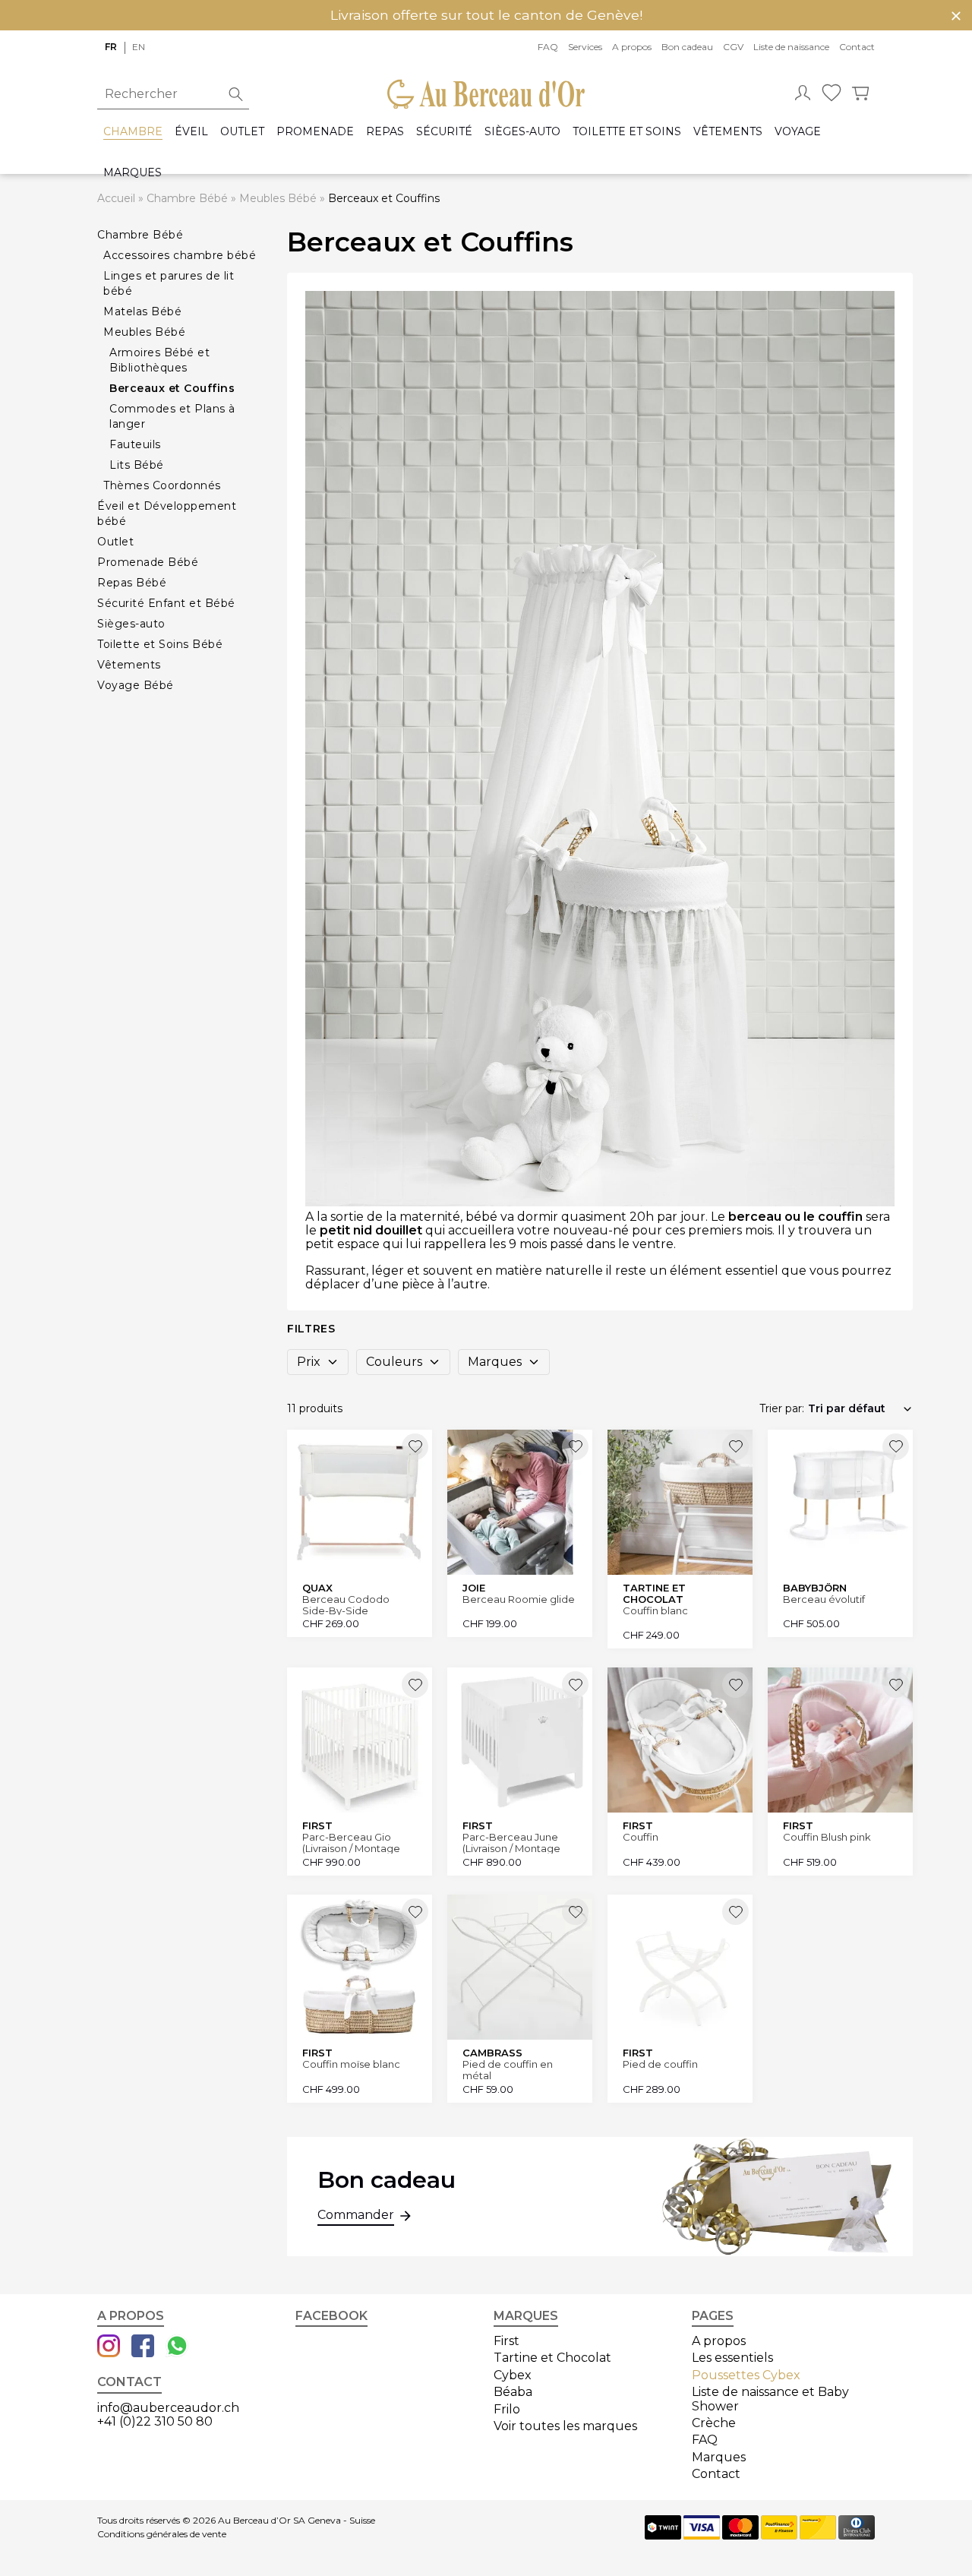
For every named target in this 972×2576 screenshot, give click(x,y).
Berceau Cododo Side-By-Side (346, 1605)
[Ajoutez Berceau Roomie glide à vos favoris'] (575, 1447)
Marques (133, 173)
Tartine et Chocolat (552, 2358)
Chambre (133, 132)
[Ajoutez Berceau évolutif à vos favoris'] (896, 1447)
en (139, 47)
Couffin (641, 1837)
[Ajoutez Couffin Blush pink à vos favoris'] (896, 1685)
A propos (632, 47)
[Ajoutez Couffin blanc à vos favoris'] (735, 1447)
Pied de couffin (660, 2064)
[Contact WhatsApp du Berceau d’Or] (177, 2347)
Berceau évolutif (824, 1599)
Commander (356, 2215)
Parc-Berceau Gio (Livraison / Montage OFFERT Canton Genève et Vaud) (351, 1843)
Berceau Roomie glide (519, 1599)
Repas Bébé (132, 583)
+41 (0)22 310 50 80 (155, 2421)
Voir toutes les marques (565, 2426)
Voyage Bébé (136, 685)
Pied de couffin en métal (508, 2070)
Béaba (513, 2392)
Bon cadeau (687, 47)
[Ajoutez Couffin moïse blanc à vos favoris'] (415, 1912)
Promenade (315, 132)
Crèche (714, 2423)
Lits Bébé (137, 465)
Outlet (242, 132)
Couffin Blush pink (827, 1837)
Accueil (116, 198)
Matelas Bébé (142, 311)
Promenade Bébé (148, 562)
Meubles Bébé (278, 198)
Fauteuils (135, 444)
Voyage (798, 132)
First (507, 2341)
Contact (857, 47)
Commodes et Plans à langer (172, 416)
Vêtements (728, 132)
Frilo (507, 2409)
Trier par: (782, 1408)
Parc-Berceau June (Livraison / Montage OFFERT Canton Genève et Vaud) (511, 1843)
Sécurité (444, 132)
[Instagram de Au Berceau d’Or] (109, 2347)
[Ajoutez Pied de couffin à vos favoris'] (735, 1912)
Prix (309, 1362)
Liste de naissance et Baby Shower (770, 2399)
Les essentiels (732, 2358)
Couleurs (394, 1362)
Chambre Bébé (187, 198)
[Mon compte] (803, 94)
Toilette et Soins (627, 132)
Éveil (191, 132)
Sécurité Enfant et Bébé (166, 603)
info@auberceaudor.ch (168, 2408)
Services (585, 47)
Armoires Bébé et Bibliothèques (159, 360)
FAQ (548, 47)
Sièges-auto (522, 132)
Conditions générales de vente (162, 2534)
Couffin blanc (655, 1611)
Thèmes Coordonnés (162, 485)
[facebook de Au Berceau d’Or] (143, 2347)
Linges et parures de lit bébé (169, 283)
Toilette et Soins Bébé (160, 644)
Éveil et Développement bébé (167, 514)
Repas (385, 132)
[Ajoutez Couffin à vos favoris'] (735, 1685)
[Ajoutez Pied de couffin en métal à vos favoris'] (575, 1912)
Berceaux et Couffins (172, 388)
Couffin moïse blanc (351, 2064)
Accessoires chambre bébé (180, 255)
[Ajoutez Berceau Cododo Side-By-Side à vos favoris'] (415, 1447)
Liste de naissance (791, 47)
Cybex (513, 2375)
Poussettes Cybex (746, 2375)
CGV (733, 47)
